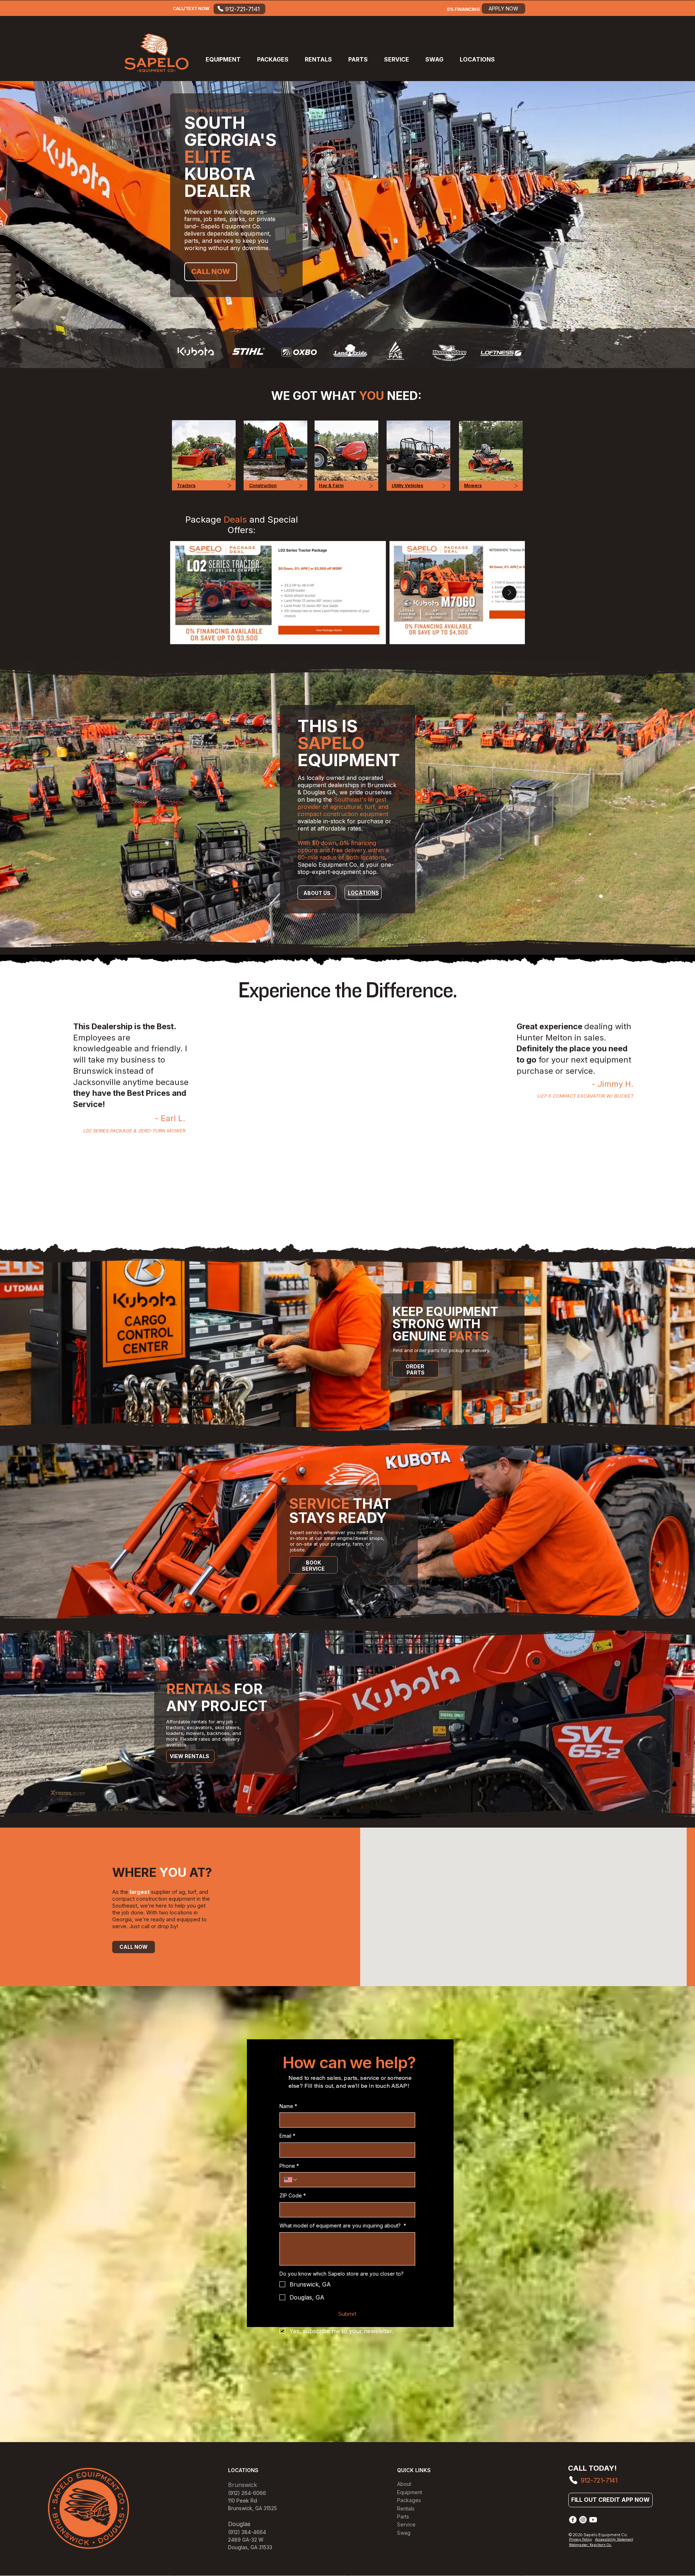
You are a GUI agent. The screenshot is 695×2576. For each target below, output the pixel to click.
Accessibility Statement (614, 2539)
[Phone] (573, 2480)
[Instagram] (583, 2520)
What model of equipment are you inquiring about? (343, 2226)
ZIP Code (293, 2195)
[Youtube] (593, 2520)
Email (287, 2136)
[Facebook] (573, 2520)
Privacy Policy (580, 2539)
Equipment (410, 2492)
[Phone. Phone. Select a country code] (291, 2180)
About (404, 2484)
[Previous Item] (186, 593)
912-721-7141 (599, 2480)
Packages (409, 2500)
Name (288, 2106)
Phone (289, 2166)
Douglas (238, 2547)
